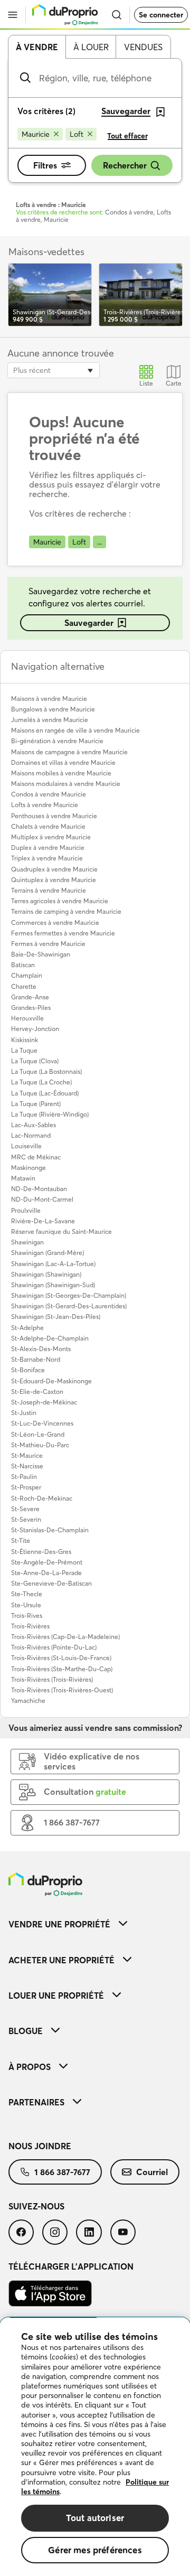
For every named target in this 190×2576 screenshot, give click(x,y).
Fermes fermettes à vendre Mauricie (63, 933)
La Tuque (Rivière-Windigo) (50, 1114)
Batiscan (23, 965)
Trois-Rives (27, 1615)
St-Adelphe (27, 1328)
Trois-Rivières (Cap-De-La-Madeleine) (65, 1637)
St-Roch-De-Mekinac (42, 1498)
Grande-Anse (30, 997)
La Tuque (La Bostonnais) (46, 1071)
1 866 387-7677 (62, 2172)
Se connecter (161, 15)
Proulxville (26, 1210)
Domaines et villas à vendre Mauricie (63, 762)
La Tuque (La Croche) (41, 1082)
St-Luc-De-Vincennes (42, 1423)
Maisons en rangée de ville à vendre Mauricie (75, 730)
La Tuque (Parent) (36, 1104)
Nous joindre (40, 2146)
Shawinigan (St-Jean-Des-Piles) (56, 1317)
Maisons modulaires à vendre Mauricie (66, 784)
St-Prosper (26, 1487)
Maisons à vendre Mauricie (49, 699)
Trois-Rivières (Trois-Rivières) (52, 1679)
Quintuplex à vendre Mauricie (54, 880)
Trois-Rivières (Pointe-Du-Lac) (54, 1647)
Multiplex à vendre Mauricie (51, 837)
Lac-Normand (31, 1135)
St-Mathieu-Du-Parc (40, 1445)
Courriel (152, 2172)
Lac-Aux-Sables (34, 1125)
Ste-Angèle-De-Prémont (47, 1562)
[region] (95, 2447)
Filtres (45, 165)
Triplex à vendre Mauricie (47, 858)
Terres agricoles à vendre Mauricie (60, 901)
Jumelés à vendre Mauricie (50, 720)
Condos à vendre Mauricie (49, 794)
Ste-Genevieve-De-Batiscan (51, 1583)
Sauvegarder (89, 623)
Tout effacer (127, 136)
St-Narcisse (27, 1466)
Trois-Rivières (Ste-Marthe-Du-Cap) (62, 1669)
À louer (91, 47)
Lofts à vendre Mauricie (45, 805)
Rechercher (125, 165)
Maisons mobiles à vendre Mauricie (61, 773)
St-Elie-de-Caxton (37, 1392)
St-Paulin (24, 1477)
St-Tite (21, 1540)
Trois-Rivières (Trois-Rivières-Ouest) (62, 1690)
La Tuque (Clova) (35, 1061)
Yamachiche (28, 1701)
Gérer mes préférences (95, 2550)
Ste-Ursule (26, 1605)
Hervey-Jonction (35, 1029)
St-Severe (25, 1509)
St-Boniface (28, 1370)
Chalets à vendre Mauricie (48, 826)
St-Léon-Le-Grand (38, 1434)
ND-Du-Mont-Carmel (42, 1199)
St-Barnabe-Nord (36, 1359)
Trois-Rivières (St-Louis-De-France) (61, 1658)
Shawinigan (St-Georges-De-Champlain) (69, 1295)
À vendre (37, 47)
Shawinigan (27, 1242)
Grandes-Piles (31, 1008)
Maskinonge (28, 1168)
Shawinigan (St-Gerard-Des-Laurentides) (69, 1306)
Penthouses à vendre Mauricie (54, 816)
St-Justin (24, 1413)
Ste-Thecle (27, 1594)
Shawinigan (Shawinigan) (46, 1274)
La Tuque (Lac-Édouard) (45, 1093)
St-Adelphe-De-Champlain (50, 1338)
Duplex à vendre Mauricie (48, 847)
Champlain (27, 975)
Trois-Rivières (30, 1626)
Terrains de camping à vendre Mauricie (66, 911)
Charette (24, 986)
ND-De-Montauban (39, 1189)
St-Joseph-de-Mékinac (44, 1402)
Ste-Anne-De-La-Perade (46, 1573)
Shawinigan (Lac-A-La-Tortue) (53, 1264)
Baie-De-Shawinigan (41, 954)
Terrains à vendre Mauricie (49, 890)
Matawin (23, 1178)
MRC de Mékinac (36, 1157)
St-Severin (26, 1519)
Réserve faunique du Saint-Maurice (61, 1231)
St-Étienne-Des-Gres (41, 1552)
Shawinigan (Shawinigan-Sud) (53, 1285)
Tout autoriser (95, 2518)
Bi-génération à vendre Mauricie (57, 741)
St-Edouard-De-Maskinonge (51, 1381)
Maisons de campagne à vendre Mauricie (69, 752)
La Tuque (24, 1050)
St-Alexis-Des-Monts (41, 1349)
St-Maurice (27, 1455)
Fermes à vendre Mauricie (48, 944)
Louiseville (26, 1146)
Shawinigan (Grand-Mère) (47, 1253)
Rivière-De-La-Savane (43, 1221)
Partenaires (36, 2102)
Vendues (143, 47)
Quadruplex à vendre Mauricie (54, 869)
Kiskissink (25, 1040)
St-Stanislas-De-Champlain (50, 1530)
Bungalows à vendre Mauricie (53, 709)
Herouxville (27, 1018)
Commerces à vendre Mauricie (55, 922)
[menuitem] (95, 1924)
